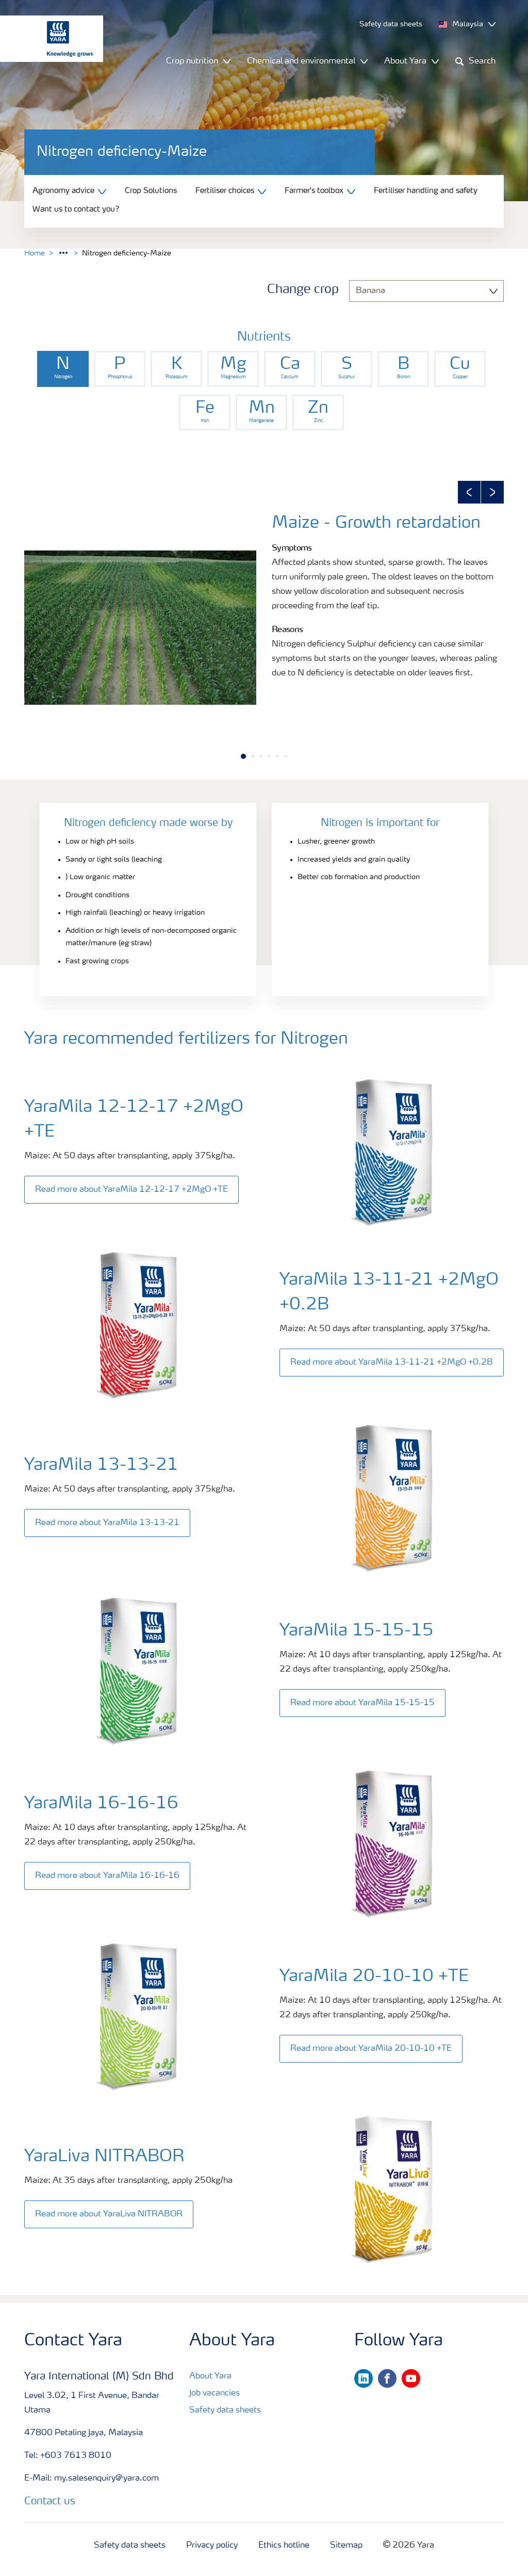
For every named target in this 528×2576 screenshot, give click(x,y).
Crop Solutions (151, 191)
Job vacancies (214, 2393)
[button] (469, 492)
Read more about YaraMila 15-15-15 (362, 1703)
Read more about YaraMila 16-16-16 (107, 1876)
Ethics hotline (284, 2546)
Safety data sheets (225, 2410)
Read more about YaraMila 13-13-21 (107, 1523)
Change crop (303, 290)
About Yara (210, 2376)
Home (35, 253)
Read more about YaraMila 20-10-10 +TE (371, 2049)
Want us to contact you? (76, 210)
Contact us (50, 2502)
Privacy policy (212, 2546)
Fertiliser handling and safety (426, 191)
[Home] (46, 39)
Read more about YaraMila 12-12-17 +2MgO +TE (131, 1190)
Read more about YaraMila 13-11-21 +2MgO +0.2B (392, 1363)
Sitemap (346, 2546)
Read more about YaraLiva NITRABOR (109, 2214)
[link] (63, 369)
